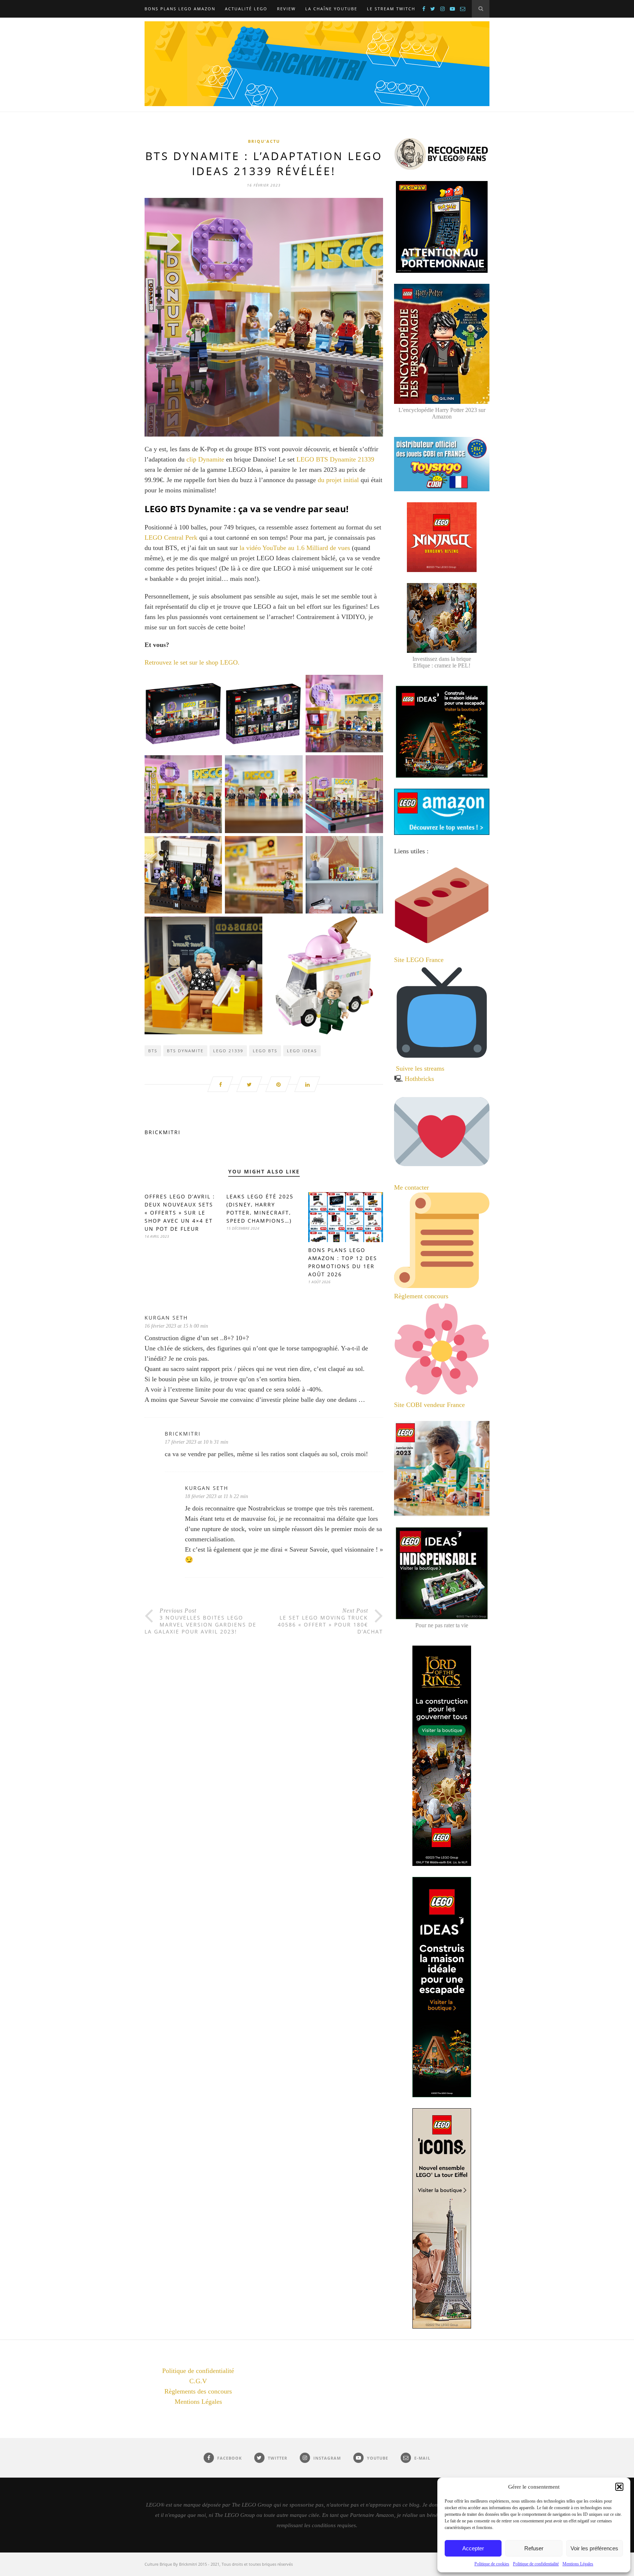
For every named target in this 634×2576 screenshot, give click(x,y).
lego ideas (302, 1051)
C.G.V (198, 2381)
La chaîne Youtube (331, 9)
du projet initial (339, 480)
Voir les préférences (594, 2548)
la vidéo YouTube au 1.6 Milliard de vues (295, 548)
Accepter (473, 2548)
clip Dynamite (205, 459)
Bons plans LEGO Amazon (180, 9)
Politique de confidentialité (536, 2564)
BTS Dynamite (185, 1051)
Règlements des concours (198, 2391)
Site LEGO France (419, 960)
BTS (153, 1051)
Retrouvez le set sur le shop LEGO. (192, 662)
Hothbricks (419, 1079)
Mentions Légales (578, 2564)
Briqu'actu (264, 141)
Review (286, 9)
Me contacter (412, 1187)
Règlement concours (421, 1296)
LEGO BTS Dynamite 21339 (335, 459)
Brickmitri (163, 1132)
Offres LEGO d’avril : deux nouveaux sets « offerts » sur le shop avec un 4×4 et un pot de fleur (180, 1213)
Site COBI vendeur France (429, 1405)
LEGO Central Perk (171, 538)
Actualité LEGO (246, 9)
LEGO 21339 (228, 1051)
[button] (619, 2487)
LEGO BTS (265, 1051)
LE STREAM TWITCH (391, 9)
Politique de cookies (492, 2564)
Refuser (534, 2548)
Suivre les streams (420, 1068)
